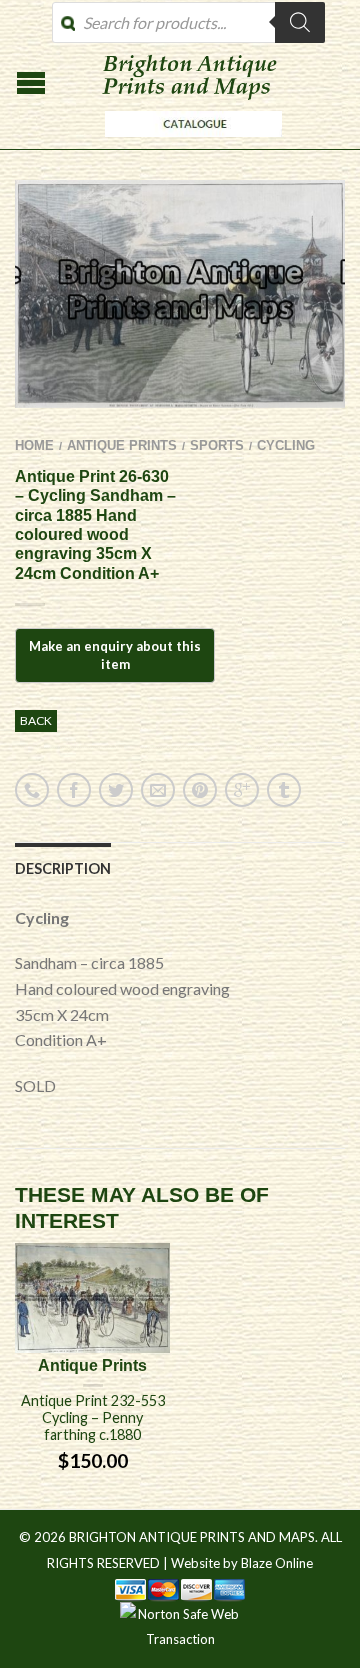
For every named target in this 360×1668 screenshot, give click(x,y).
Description (63, 868)
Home (34, 445)
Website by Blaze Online (242, 1563)
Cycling (286, 445)
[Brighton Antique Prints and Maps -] (188, 142)
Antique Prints (122, 445)
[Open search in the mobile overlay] (188, 22)
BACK (36, 720)
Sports (217, 445)
